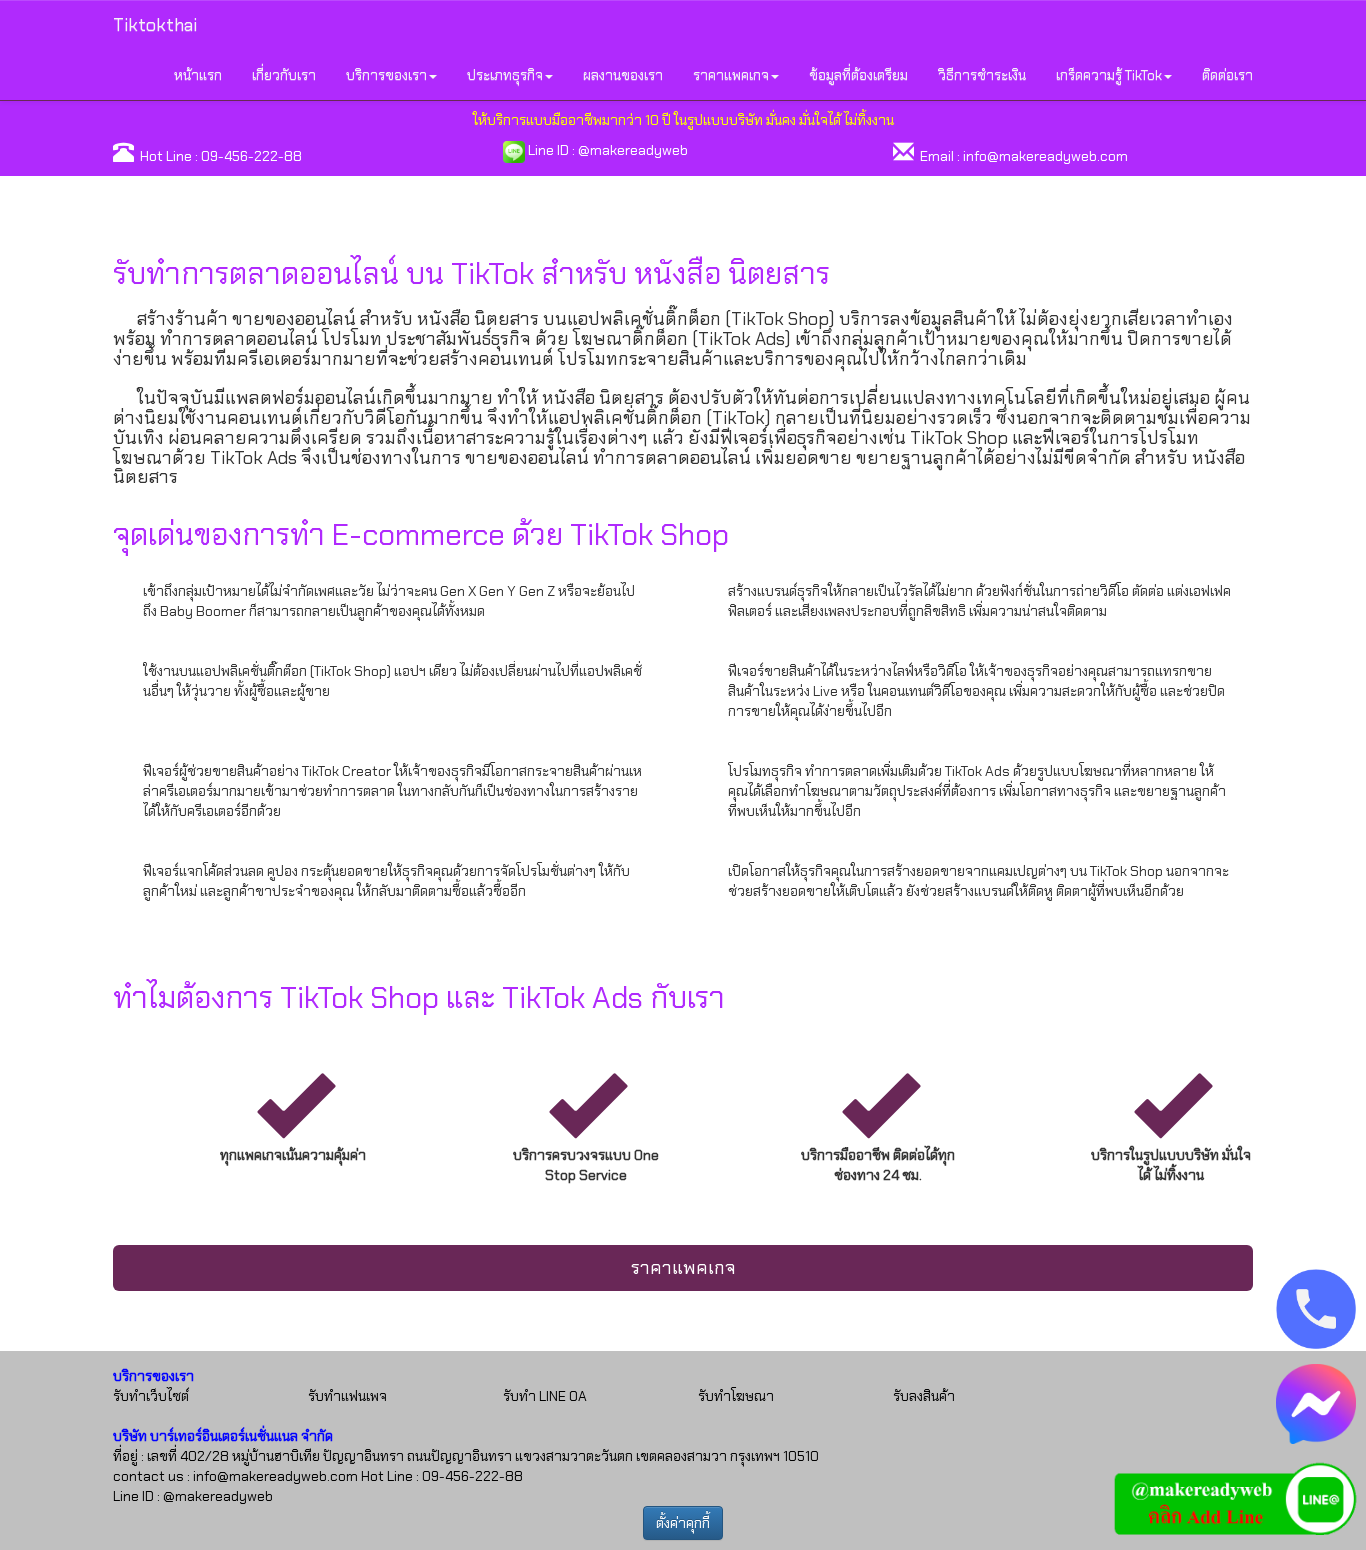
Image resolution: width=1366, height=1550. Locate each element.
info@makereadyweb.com (1045, 156)
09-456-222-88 (251, 156)
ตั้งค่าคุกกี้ (683, 1523)
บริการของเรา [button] (386, 75)
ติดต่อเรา (1227, 75)
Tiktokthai (155, 25)
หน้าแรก (198, 75)
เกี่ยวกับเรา (284, 75)
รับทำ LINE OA (545, 1396)
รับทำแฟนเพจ (347, 1396)
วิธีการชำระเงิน (982, 75)
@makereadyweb (633, 150)
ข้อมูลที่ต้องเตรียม (858, 75)
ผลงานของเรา (623, 75)
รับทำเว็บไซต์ (151, 1396)
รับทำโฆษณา (736, 1396)
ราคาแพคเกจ (683, 1268)
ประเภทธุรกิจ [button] (505, 75)
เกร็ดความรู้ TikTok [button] (1109, 75)
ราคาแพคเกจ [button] (731, 75)
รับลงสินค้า (924, 1396)
